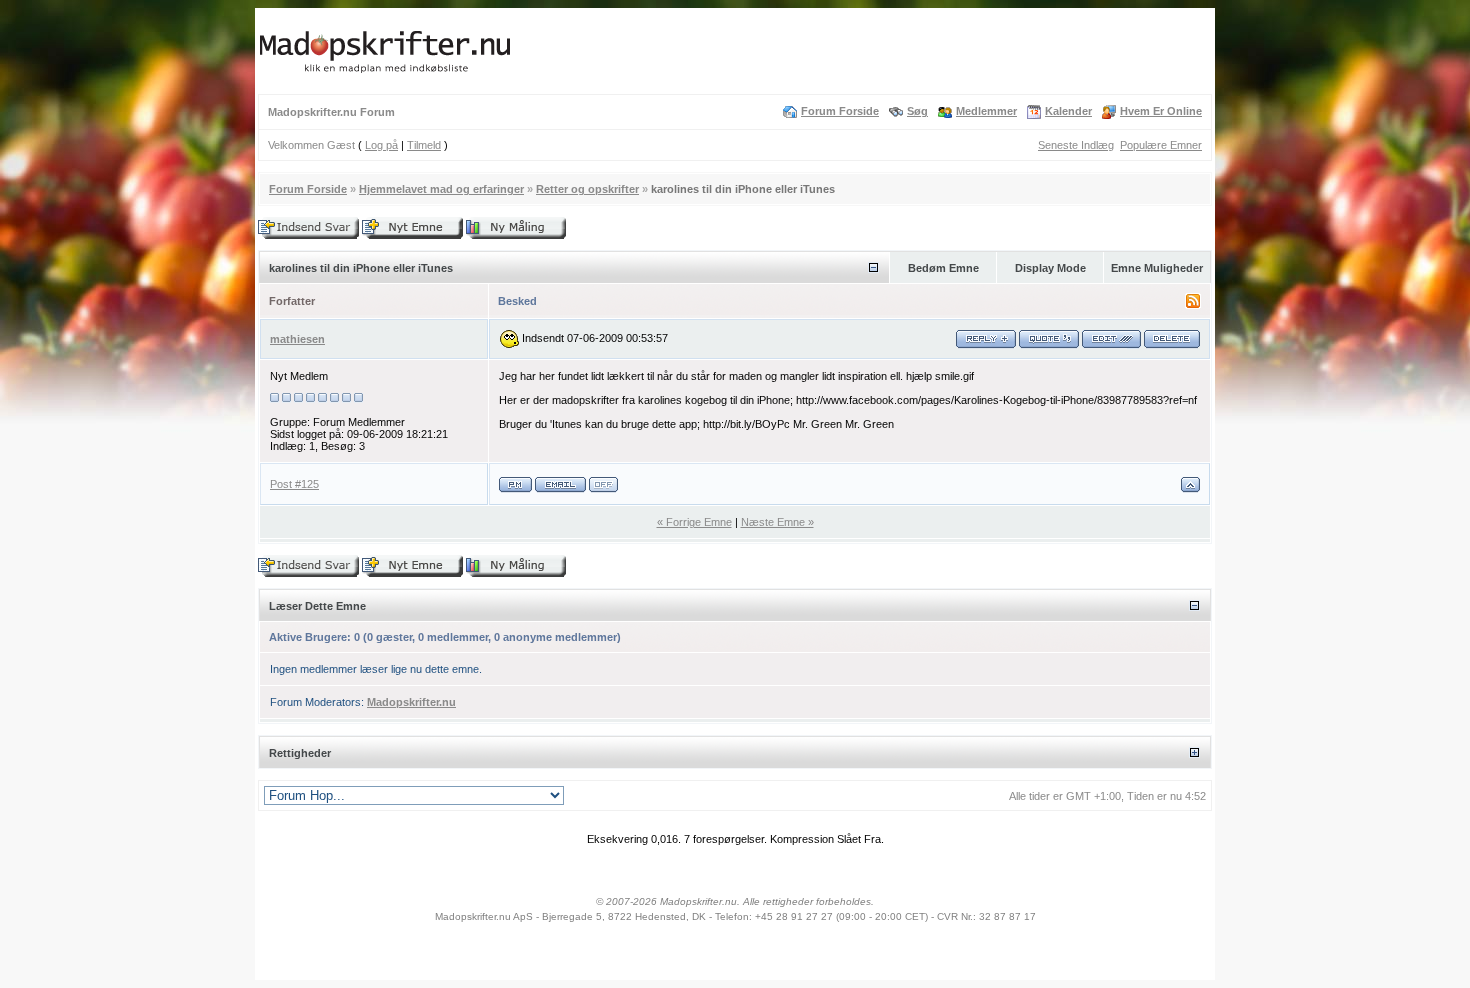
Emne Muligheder (1157, 268)
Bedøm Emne (943, 268)
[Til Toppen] (1190, 490)
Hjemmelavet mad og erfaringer (441, 189)
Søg (917, 111)
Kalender (1068, 111)
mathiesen (297, 339)
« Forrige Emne (694, 522)
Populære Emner (1161, 145)
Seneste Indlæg (1076, 145)
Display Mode (1050, 268)
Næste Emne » (777, 522)
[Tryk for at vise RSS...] (1193, 303)
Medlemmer (986, 111)
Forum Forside (840, 111)
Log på (381, 145)
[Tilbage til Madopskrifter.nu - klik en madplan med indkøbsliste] (385, 73)
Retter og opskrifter (587, 189)
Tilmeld (424, 145)
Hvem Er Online (1161, 111)
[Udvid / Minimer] (873, 267)
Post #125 (294, 484)
